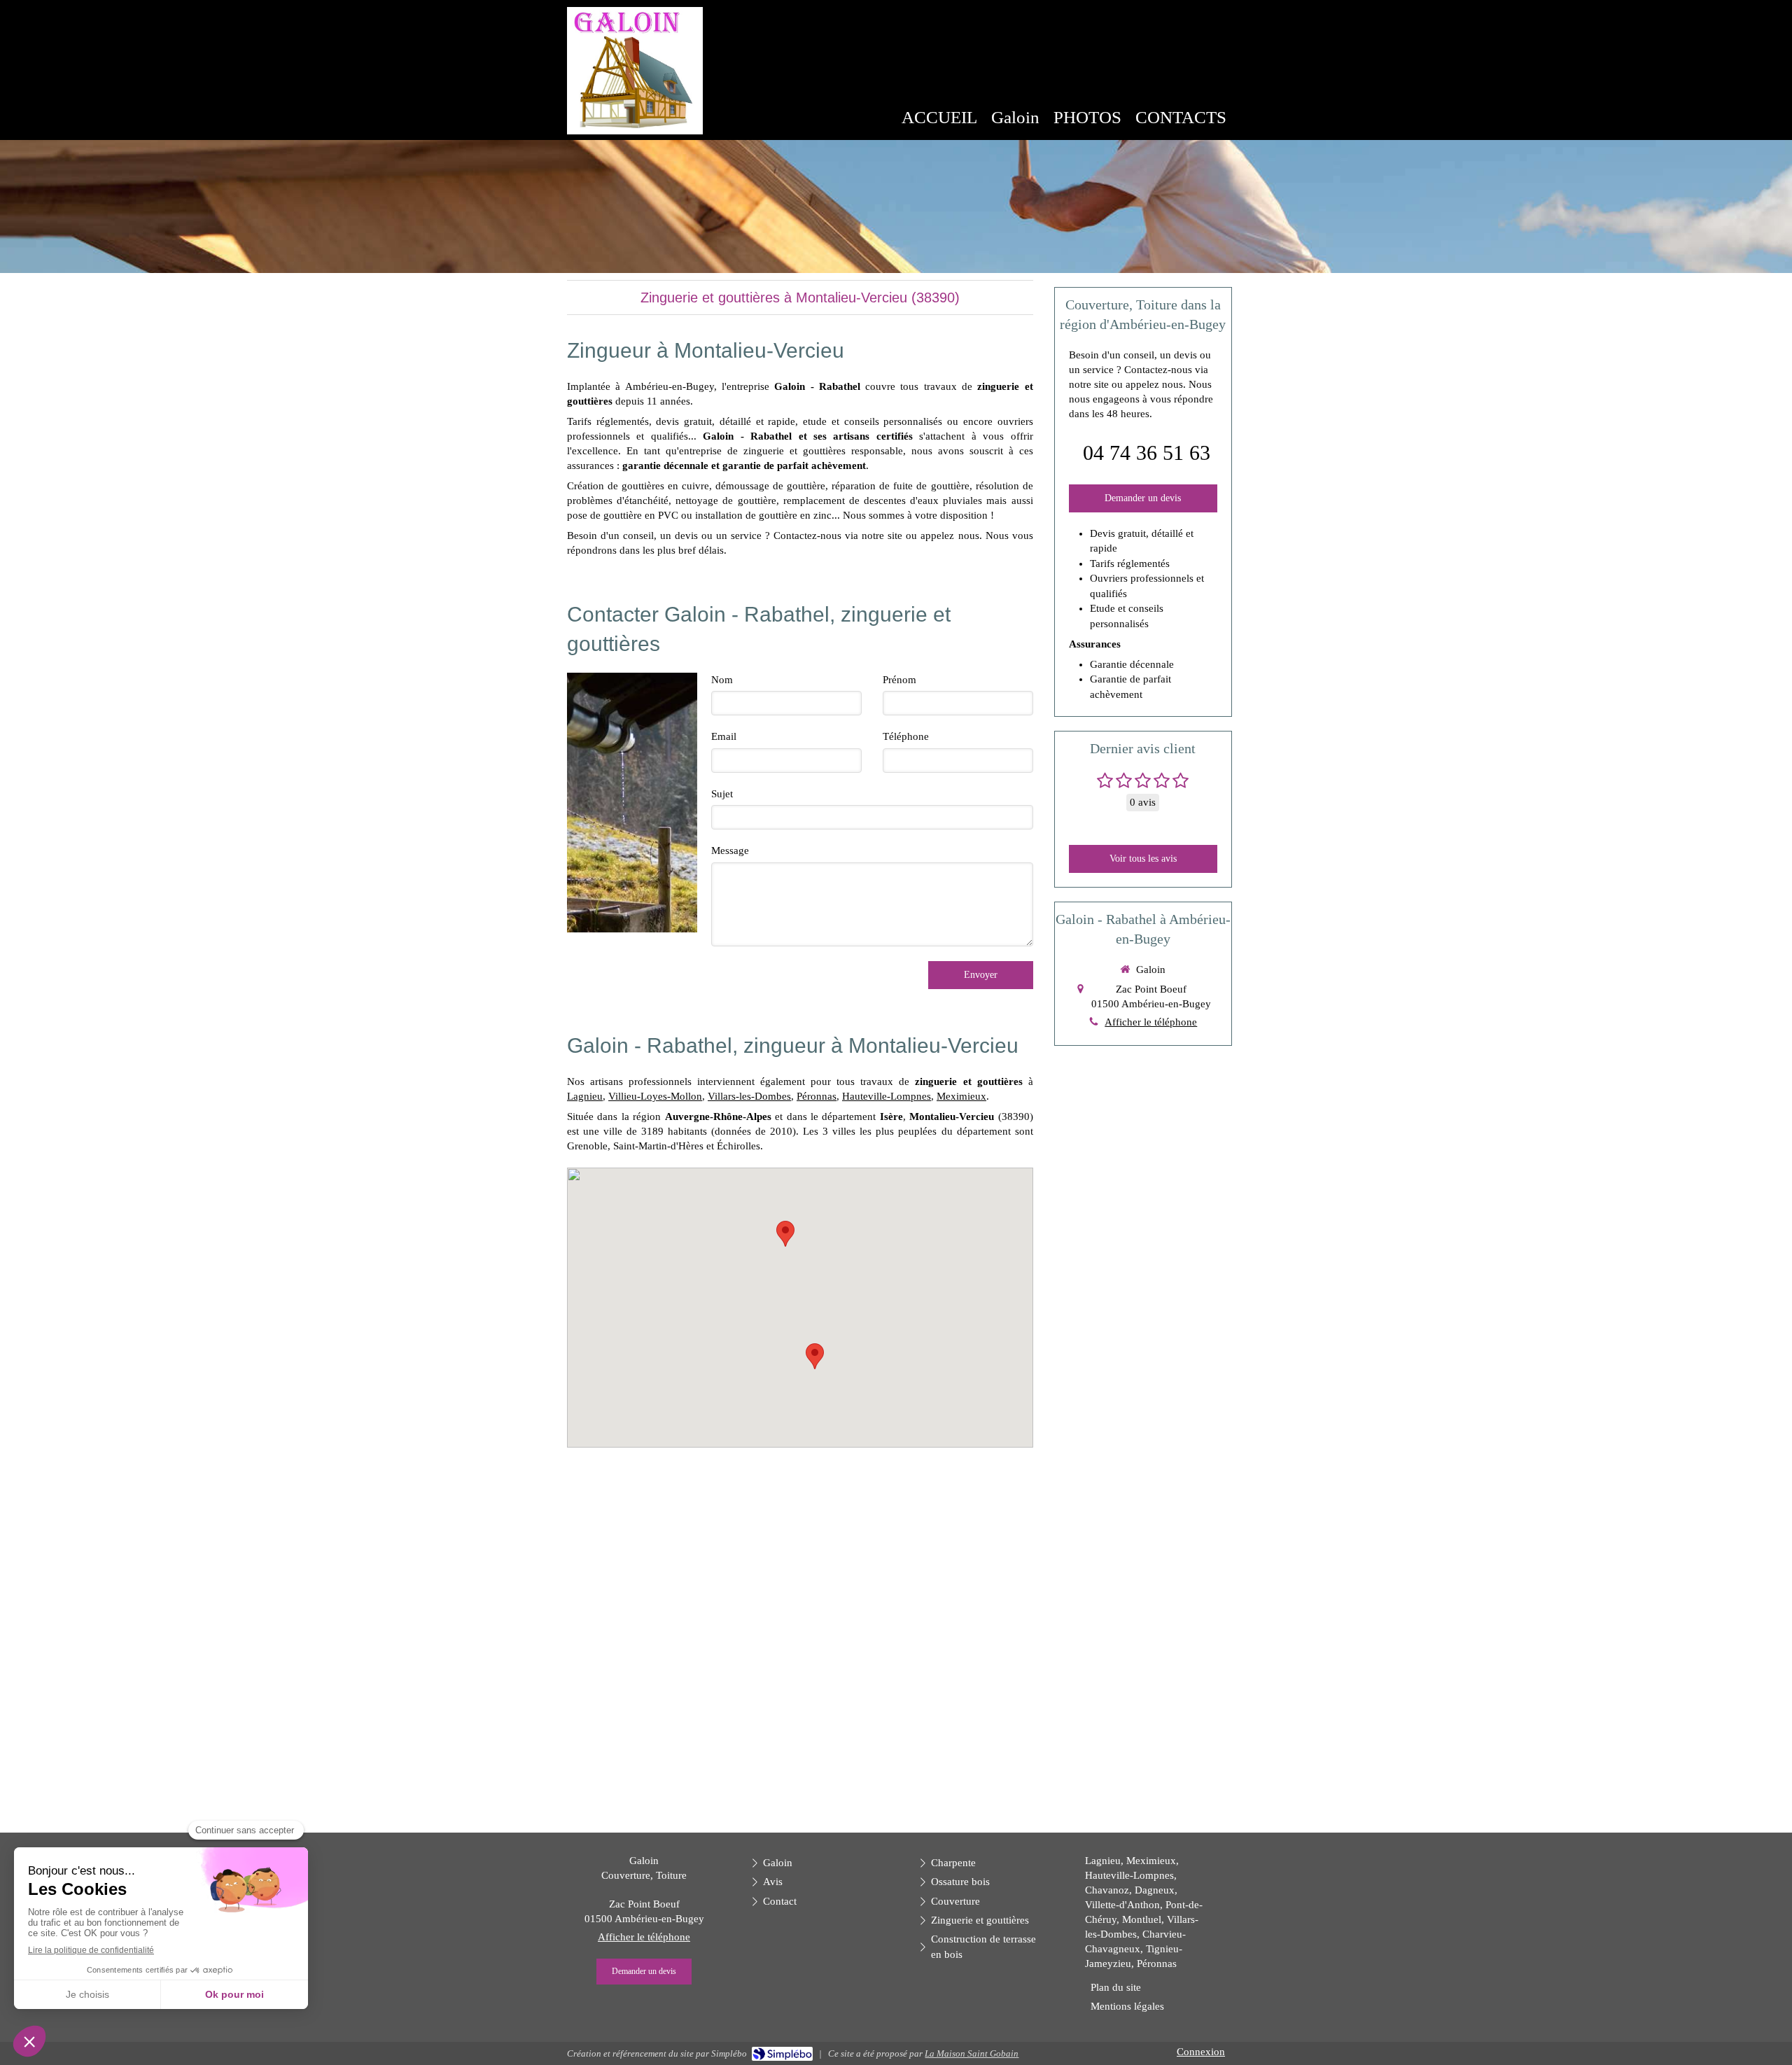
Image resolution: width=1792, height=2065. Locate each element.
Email (724, 736)
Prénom (899, 680)
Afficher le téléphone (1151, 1022)
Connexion (1201, 2052)
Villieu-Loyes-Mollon (655, 1096)
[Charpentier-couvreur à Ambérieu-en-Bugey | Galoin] (635, 71)
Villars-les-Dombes (749, 1096)
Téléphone (906, 736)
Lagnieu (585, 1096)
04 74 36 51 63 (1147, 453)
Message (730, 850)
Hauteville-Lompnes (887, 1096)
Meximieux (961, 1096)
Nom (722, 680)
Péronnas (817, 1096)
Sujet (722, 794)
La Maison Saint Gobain (972, 2053)
